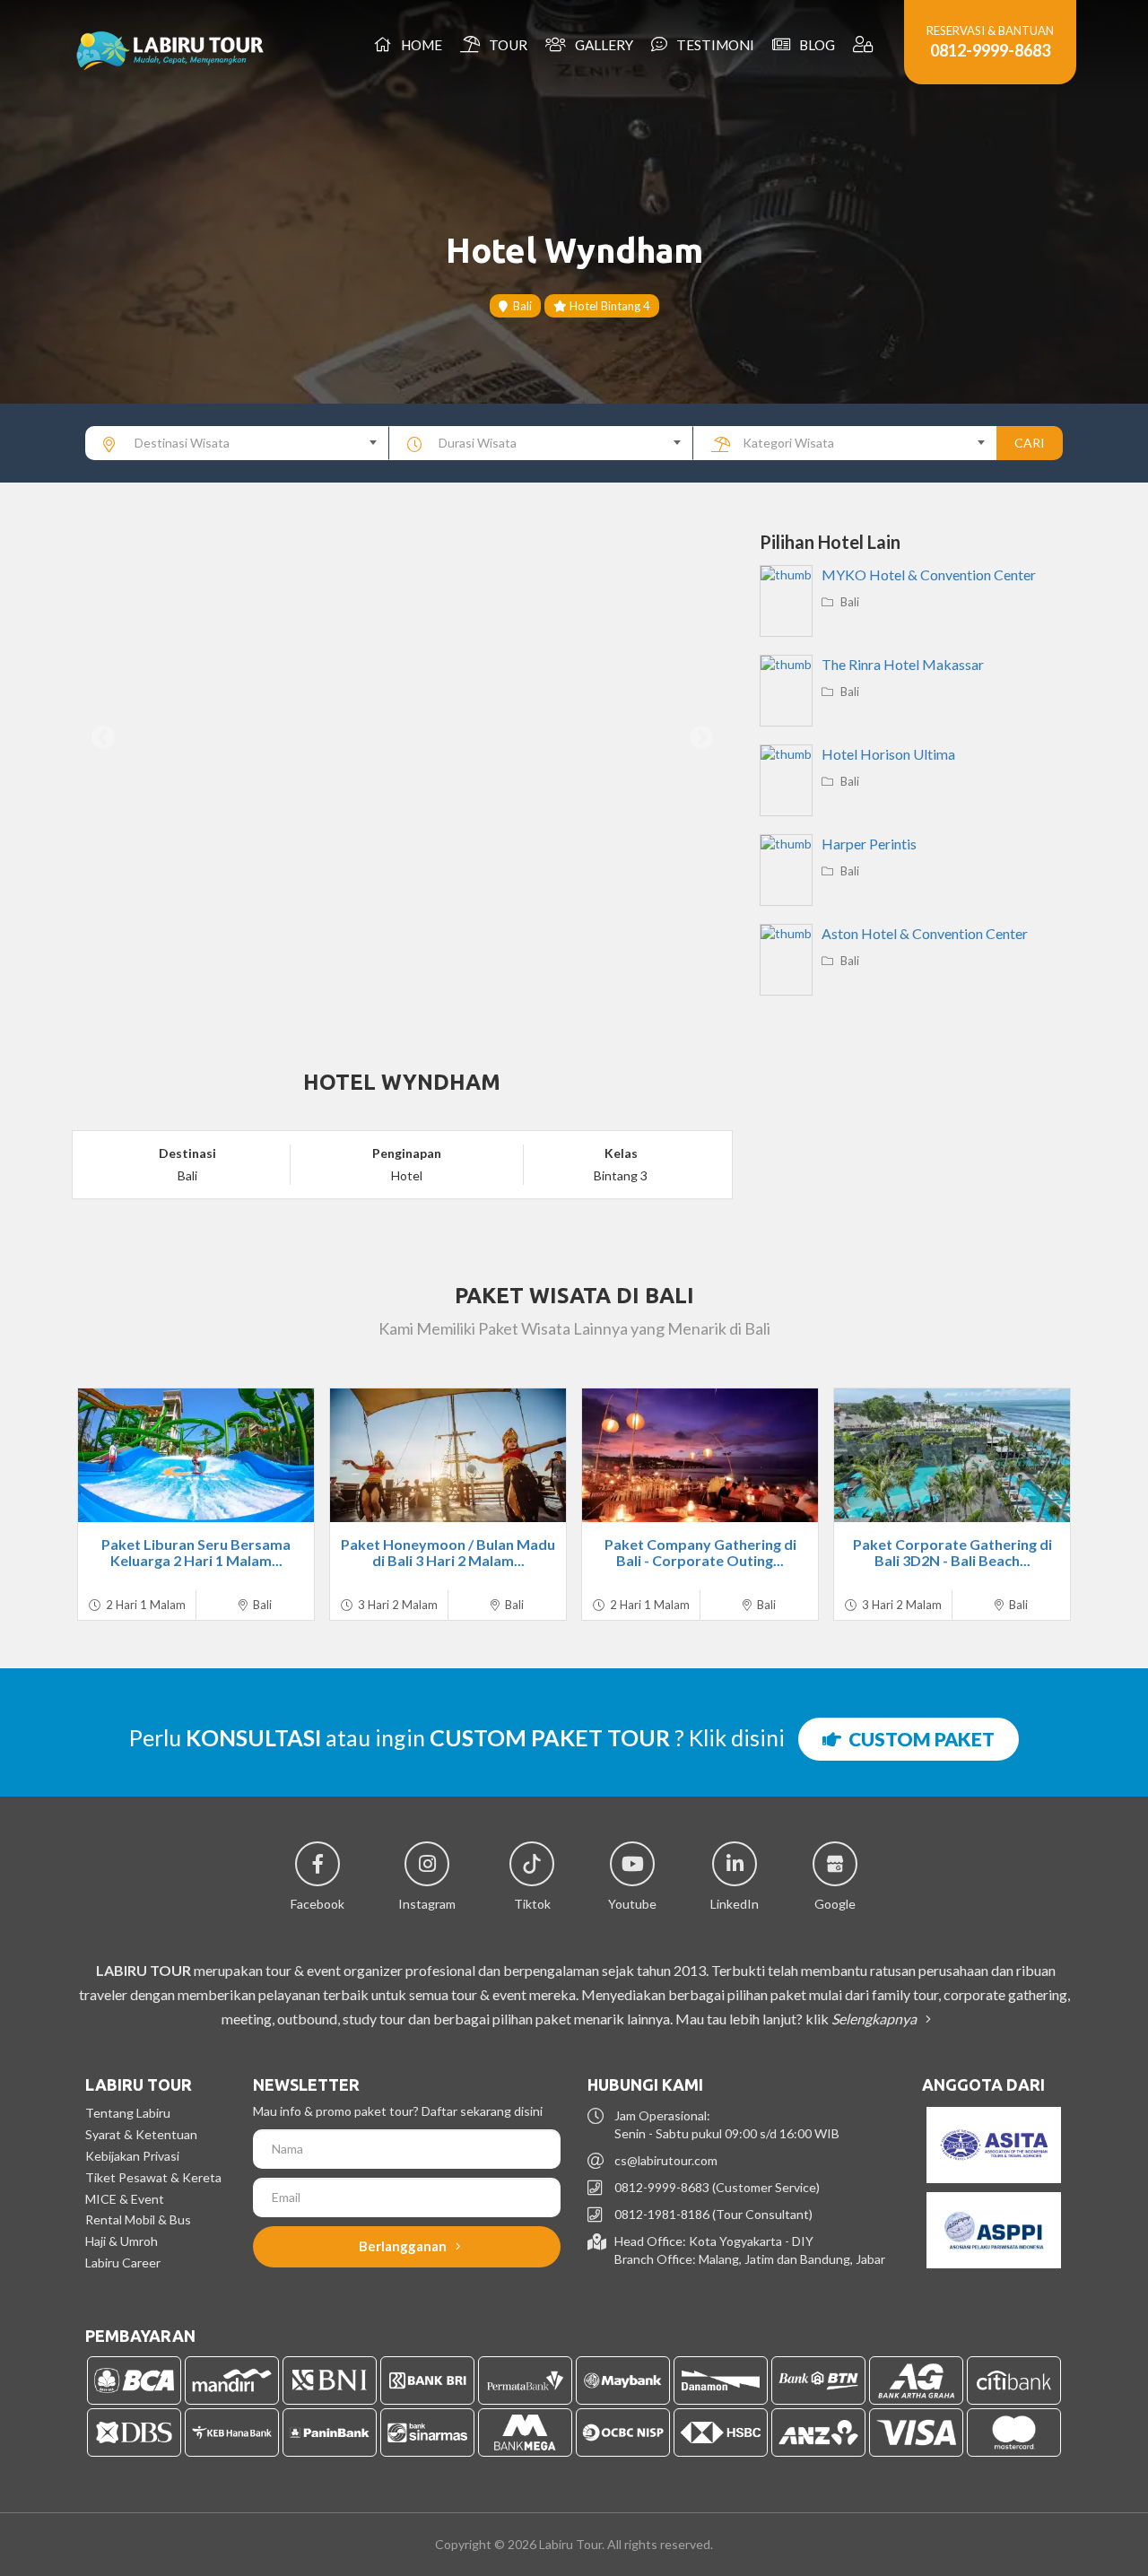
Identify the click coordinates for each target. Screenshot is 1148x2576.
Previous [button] (103, 738)
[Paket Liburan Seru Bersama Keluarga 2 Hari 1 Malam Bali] (196, 1455)
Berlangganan (404, 2246)
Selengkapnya (875, 2019)
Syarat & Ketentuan (141, 2134)
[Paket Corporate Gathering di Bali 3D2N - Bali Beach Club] (952, 1455)
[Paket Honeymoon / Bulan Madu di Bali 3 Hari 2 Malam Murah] (448, 1455)
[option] (402, 738)
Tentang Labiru (128, 2113)
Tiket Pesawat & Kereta (153, 2177)
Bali (520, 306)
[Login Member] (865, 45)
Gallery (601, 45)
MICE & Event (125, 2199)
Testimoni (713, 45)
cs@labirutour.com (666, 2160)
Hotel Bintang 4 (609, 306)
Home (419, 45)
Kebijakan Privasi (132, 2156)
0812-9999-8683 (990, 50)
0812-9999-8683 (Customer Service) (717, 2187)
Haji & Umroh (122, 2241)
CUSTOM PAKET (918, 1739)
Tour (505, 45)
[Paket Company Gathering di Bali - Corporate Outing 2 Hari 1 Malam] (700, 1455)
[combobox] (237, 443)
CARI (1030, 443)
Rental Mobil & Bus (138, 2219)
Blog (814, 45)
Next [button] (701, 738)
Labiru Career (123, 2263)
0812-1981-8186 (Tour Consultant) (713, 2214)
